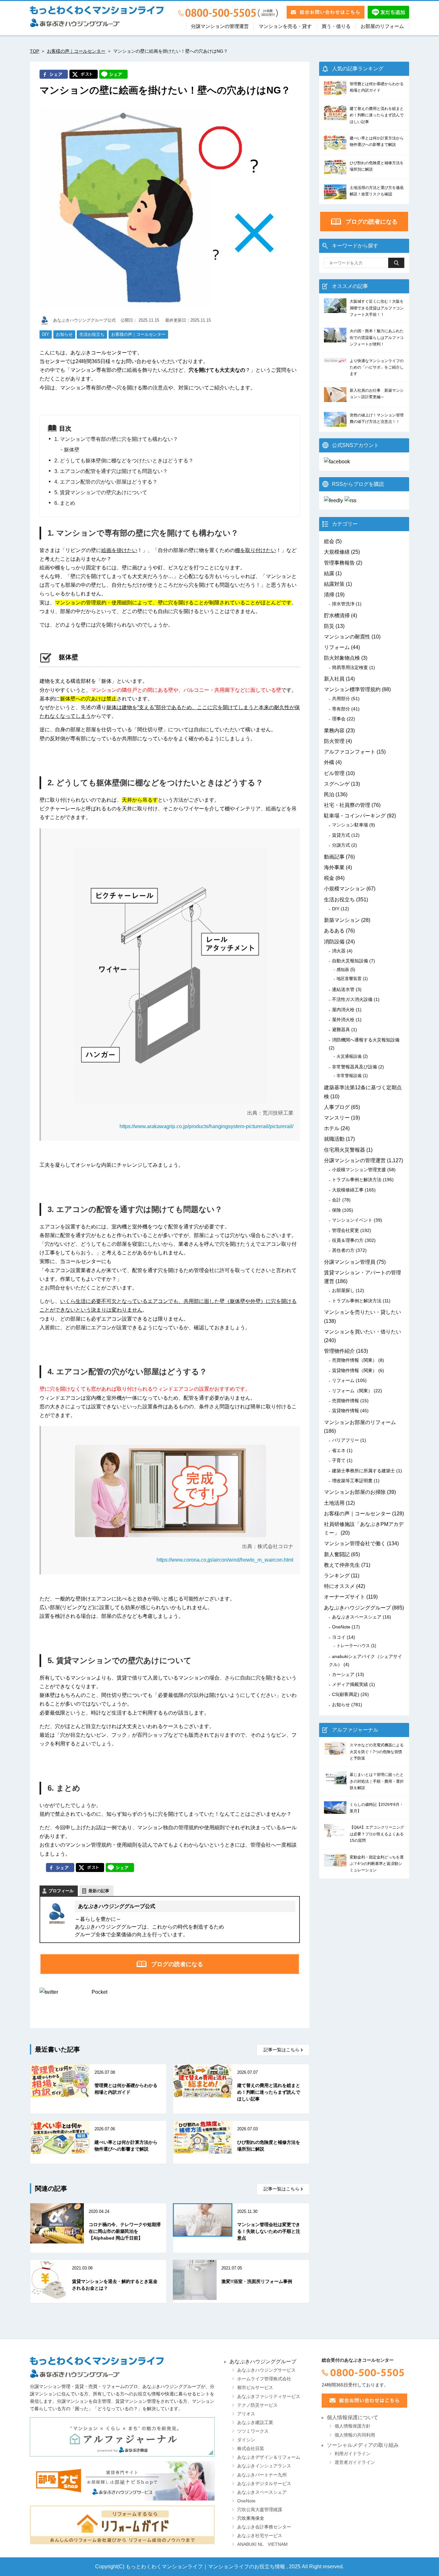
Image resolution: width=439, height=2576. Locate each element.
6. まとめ (65, 503)
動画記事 (334, 857)
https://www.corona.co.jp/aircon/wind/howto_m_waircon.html (225, 1560)
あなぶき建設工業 (255, 2423)
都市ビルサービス (255, 2388)
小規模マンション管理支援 (359, 1170)
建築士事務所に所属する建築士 (363, 1471)
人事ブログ (337, 1107)
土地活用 (334, 1503)
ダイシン (246, 2440)
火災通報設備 (349, 1056)
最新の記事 (99, 1891)
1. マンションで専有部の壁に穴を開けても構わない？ (116, 439)
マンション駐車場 (350, 825)
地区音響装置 (349, 979)
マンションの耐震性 (347, 637)
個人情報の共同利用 (355, 2435)
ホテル (332, 1128)
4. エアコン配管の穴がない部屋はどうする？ (106, 482)
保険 (336, 1210)
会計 (336, 1200)
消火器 (339, 951)
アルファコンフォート (350, 752)
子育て (339, 1460)
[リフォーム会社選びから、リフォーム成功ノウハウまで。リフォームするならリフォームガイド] (122, 2525)
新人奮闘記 (337, 1554)
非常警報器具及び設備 (354, 1067)
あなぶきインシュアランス (264, 2466)
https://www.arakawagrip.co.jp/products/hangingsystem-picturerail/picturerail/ (206, 1126)
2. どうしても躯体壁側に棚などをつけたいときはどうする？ (124, 461)
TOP (35, 51)
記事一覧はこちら (282, 2050)
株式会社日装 (251, 2449)
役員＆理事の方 (348, 1240)
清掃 (329, 595)
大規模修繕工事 (348, 1190)
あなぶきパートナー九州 (262, 2475)
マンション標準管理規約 (352, 689)
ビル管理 (334, 773)
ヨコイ (339, 1637)
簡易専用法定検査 (350, 667)
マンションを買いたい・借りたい (363, 1332)
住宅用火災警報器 (345, 1150)
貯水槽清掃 (337, 615)
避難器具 (341, 1030)
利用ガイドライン (353, 2454)
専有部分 (341, 709)
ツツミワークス (253, 2431)
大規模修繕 (337, 552)
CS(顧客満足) (346, 1694)
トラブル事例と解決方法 (357, 1180)
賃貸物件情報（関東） (354, 1370)
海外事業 (334, 867)
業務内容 (334, 731)
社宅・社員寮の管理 (347, 805)
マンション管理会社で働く (355, 1543)
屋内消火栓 (343, 1010)
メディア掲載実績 (350, 1684)
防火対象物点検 (342, 658)
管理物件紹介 (339, 1351)
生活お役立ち (92, 334)
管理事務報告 (339, 563)
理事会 (339, 719)
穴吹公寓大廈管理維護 (260, 2510)
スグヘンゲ (337, 784)
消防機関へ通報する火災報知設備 (366, 1040)
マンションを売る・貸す (285, 26)
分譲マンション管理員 (350, 1262)
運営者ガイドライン (355, 2462)
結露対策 (334, 584)
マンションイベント (352, 1220)
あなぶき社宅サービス (260, 2536)
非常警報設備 (349, 1076)
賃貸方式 (341, 835)
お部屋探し (343, 1290)
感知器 (343, 970)
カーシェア (343, 1674)
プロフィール (61, 1891)
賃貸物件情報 (345, 1411)
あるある (334, 931)
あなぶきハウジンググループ (357, 1608)
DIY (46, 334)
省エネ (339, 1450)
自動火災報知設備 (350, 961)
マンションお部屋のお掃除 (355, 1492)
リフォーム (337, 647)
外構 (329, 762)
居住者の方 (343, 1250)
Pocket (99, 1992)
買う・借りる (336, 26)
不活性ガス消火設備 (352, 999)
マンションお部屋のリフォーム (360, 1422)
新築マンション (342, 920)
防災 (329, 626)
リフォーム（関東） (352, 1391)
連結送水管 (343, 989)
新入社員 (334, 679)
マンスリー (337, 1118)
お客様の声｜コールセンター (76, 51)
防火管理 (334, 741)
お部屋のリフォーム (382, 26)
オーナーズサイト (345, 1597)
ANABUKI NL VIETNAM (262, 2544)
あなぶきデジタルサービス (264, 2484)
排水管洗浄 (343, 604)
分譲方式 (341, 845)
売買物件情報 (345, 1401)
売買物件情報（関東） (354, 1360)
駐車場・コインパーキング (355, 816)
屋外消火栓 (343, 1020)
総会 (329, 541)
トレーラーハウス (353, 1646)
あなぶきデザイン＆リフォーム (269, 2457)
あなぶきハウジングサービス (266, 2370)
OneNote (341, 1627)
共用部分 (341, 699)
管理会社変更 (345, 1230)
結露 (329, 573)
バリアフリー (345, 1440)
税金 (329, 878)
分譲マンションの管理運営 (220, 26)
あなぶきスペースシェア (357, 1617)
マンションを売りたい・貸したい (363, 1312)
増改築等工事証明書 (352, 1481)
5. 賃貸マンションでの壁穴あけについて (101, 492)
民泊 (329, 794)
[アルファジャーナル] (122, 2437)
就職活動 (334, 1139)
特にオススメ (339, 1586)
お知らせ (64, 334)
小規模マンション (345, 889)
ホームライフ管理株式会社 (264, 2379)
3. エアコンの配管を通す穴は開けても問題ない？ (111, 471)
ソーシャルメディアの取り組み (363, 2445)
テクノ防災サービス (257, 2405)
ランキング (337, 1576)
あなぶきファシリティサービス (269, 2397)
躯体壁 (72, 450)
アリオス (246, 2414)
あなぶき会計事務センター (264, 2527)
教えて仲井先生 (342, 1565)
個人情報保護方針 (353, 2426)
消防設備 (334, 942)
